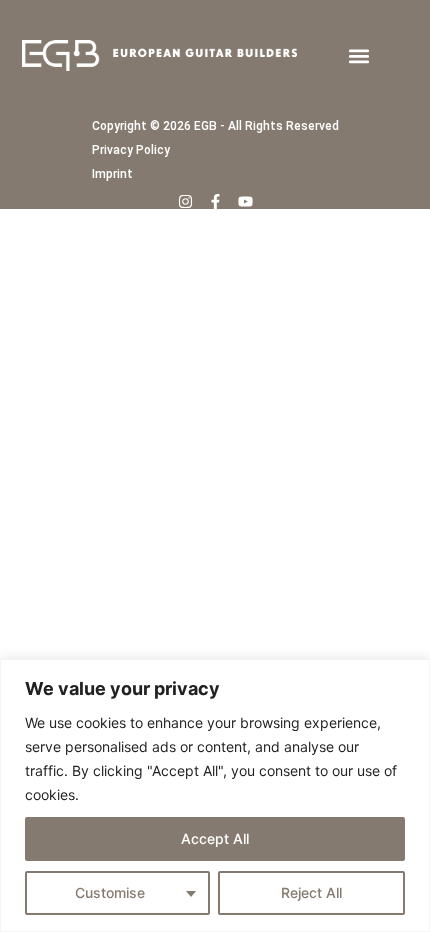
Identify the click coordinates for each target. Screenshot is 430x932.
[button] (358, 55)
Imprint (112, 174)
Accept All (215, 838)
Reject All (311, 892)
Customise (110, 892)
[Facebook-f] (215, 201)
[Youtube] (245, 201)
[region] (215, 795)
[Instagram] (185, 201)
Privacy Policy (131, 150)
